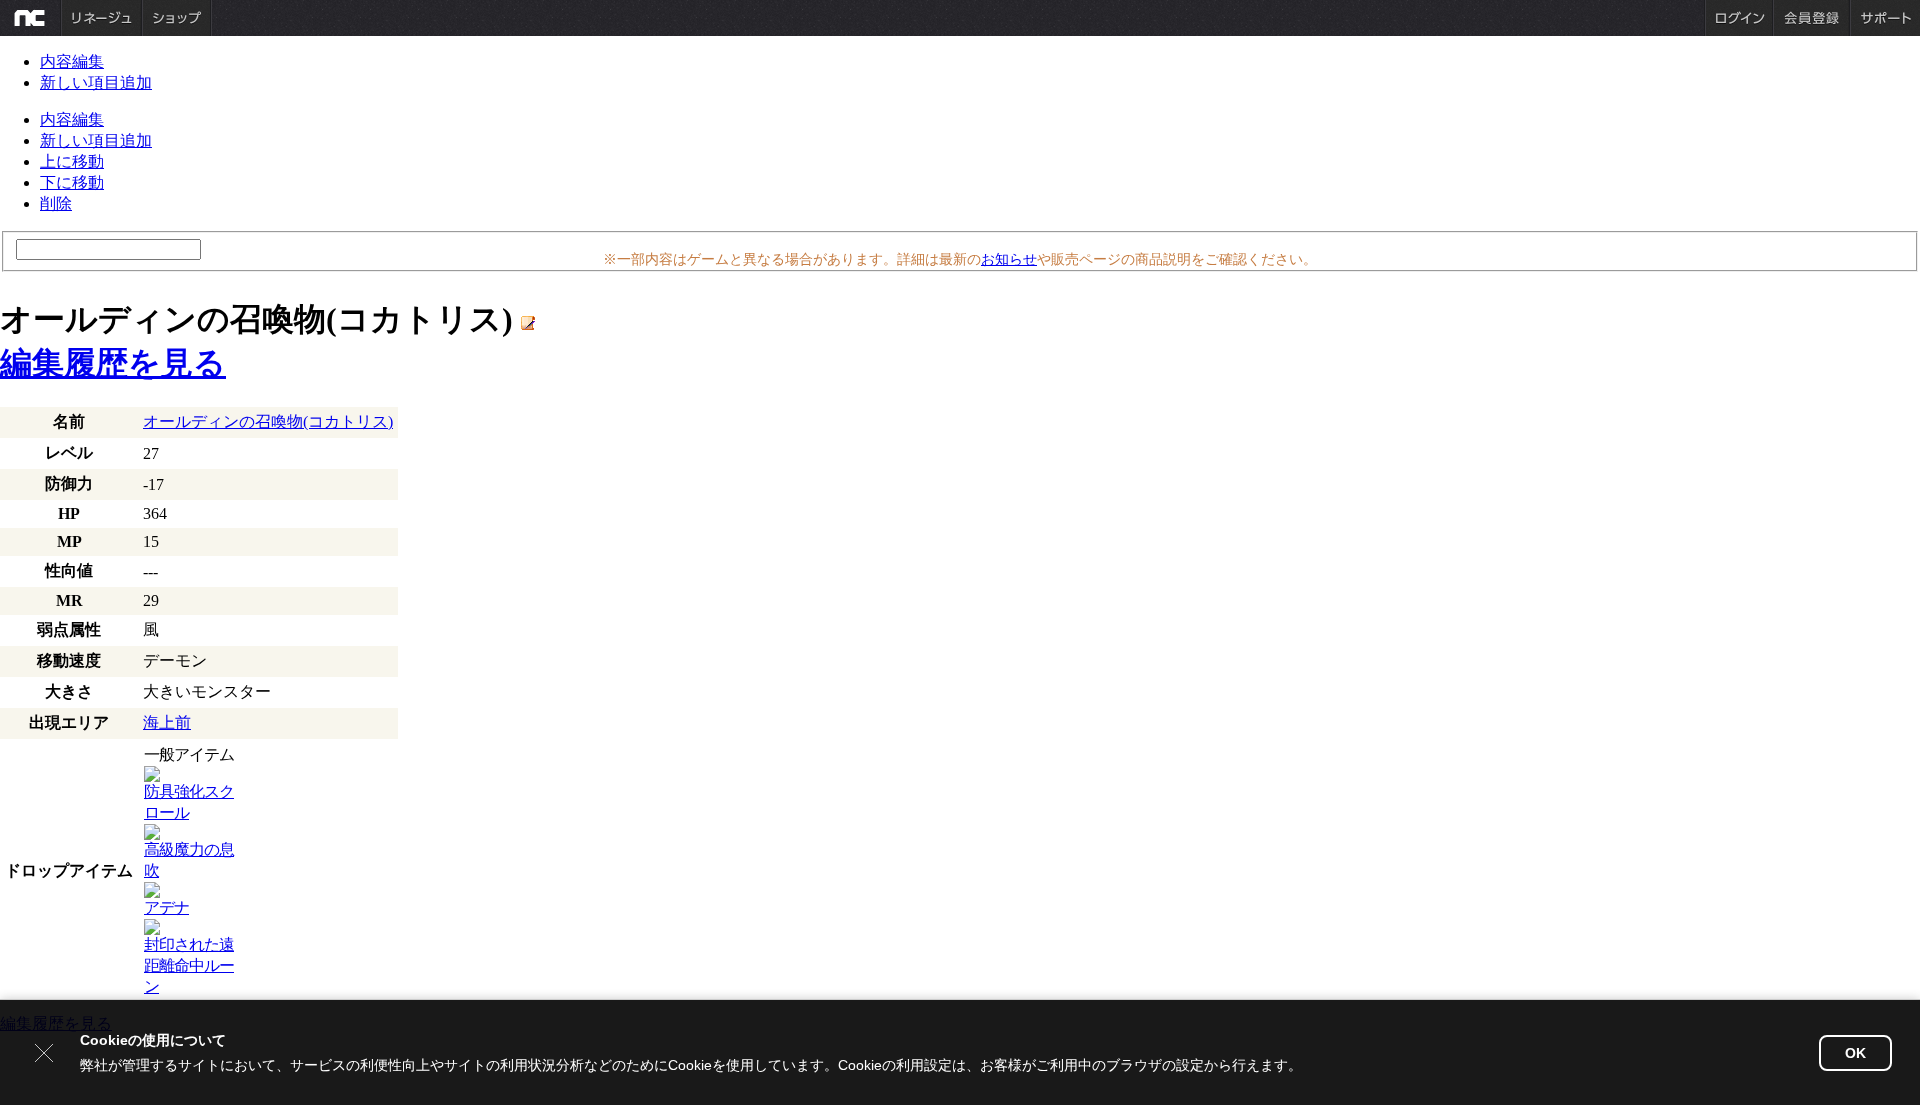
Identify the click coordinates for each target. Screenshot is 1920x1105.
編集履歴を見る (113, 363)
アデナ (166, 907)
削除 (56, 203)
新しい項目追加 (96, 82)
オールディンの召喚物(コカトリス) (268, 421)
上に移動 (72, 161)
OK (1855, 1053)
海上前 (167, 722)
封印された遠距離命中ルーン (189, 965)
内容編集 (72, 61)
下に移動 (72, 182)
